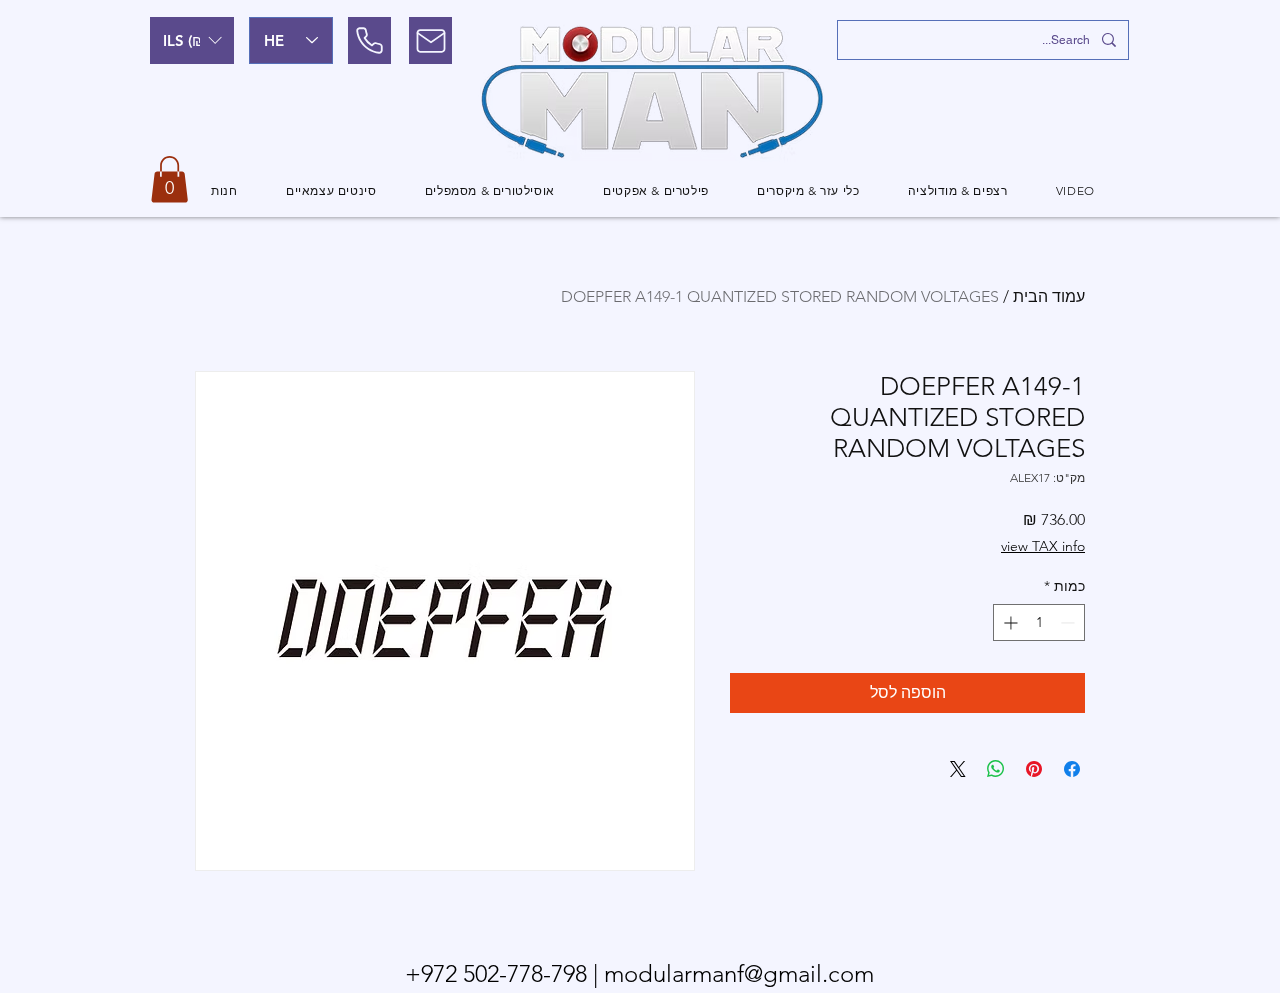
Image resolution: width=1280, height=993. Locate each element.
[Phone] (369, 40)
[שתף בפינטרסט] (1034, 769)
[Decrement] (1069, 622)
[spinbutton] (1039, 622)
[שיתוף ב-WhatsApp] (996, 769)
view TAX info (1043, 546)
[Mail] (430, 40)
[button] (192, 40)
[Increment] (1008, 622)
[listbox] (192, 40)
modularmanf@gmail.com (739, 973)
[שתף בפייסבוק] (1072, 769)
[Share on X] (958, 769)
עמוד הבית (1049, 296)
